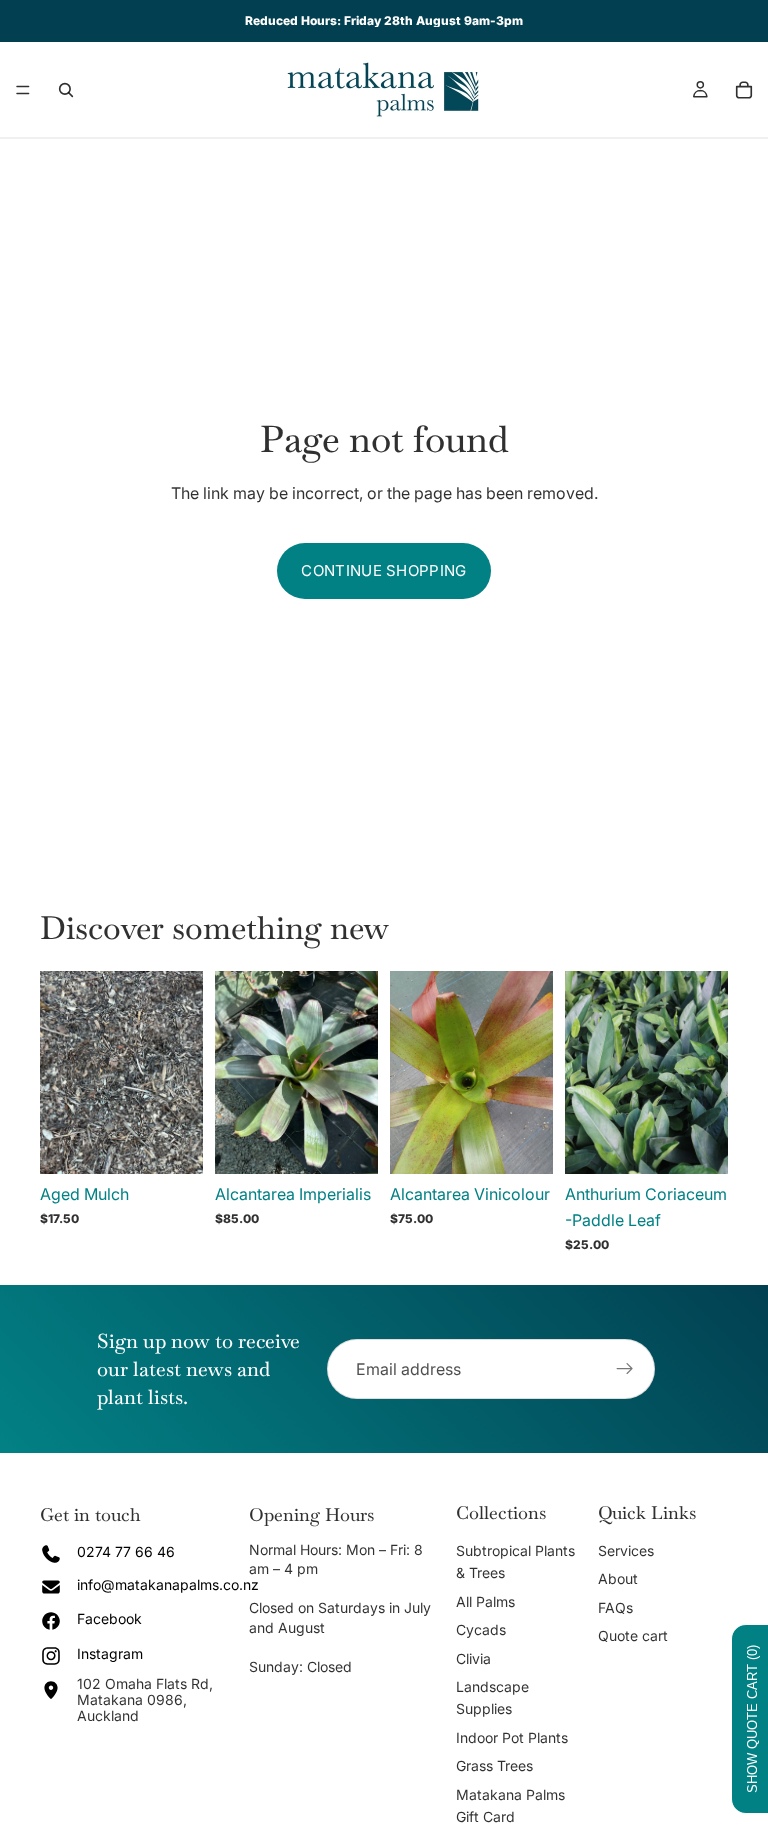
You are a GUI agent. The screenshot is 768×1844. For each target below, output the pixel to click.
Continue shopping (383, 570)
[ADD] (347, 1144)
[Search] (66, 90)
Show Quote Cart (752, 1719)
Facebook (109, 1618)
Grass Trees (494, 1765)
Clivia (473, 1658)
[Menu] (23, 90)
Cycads (481, 1629)
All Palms (485, 1601)
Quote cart (633, 1635)
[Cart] (744, 90)
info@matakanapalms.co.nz (168, 1584)
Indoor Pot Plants (512, 1737)
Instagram (110, 1653)
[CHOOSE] (172, 1144)
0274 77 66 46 (126, 1551)
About (618, 1578)
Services (626, 1550)
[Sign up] (625, 1369)
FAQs (615, 1607)
